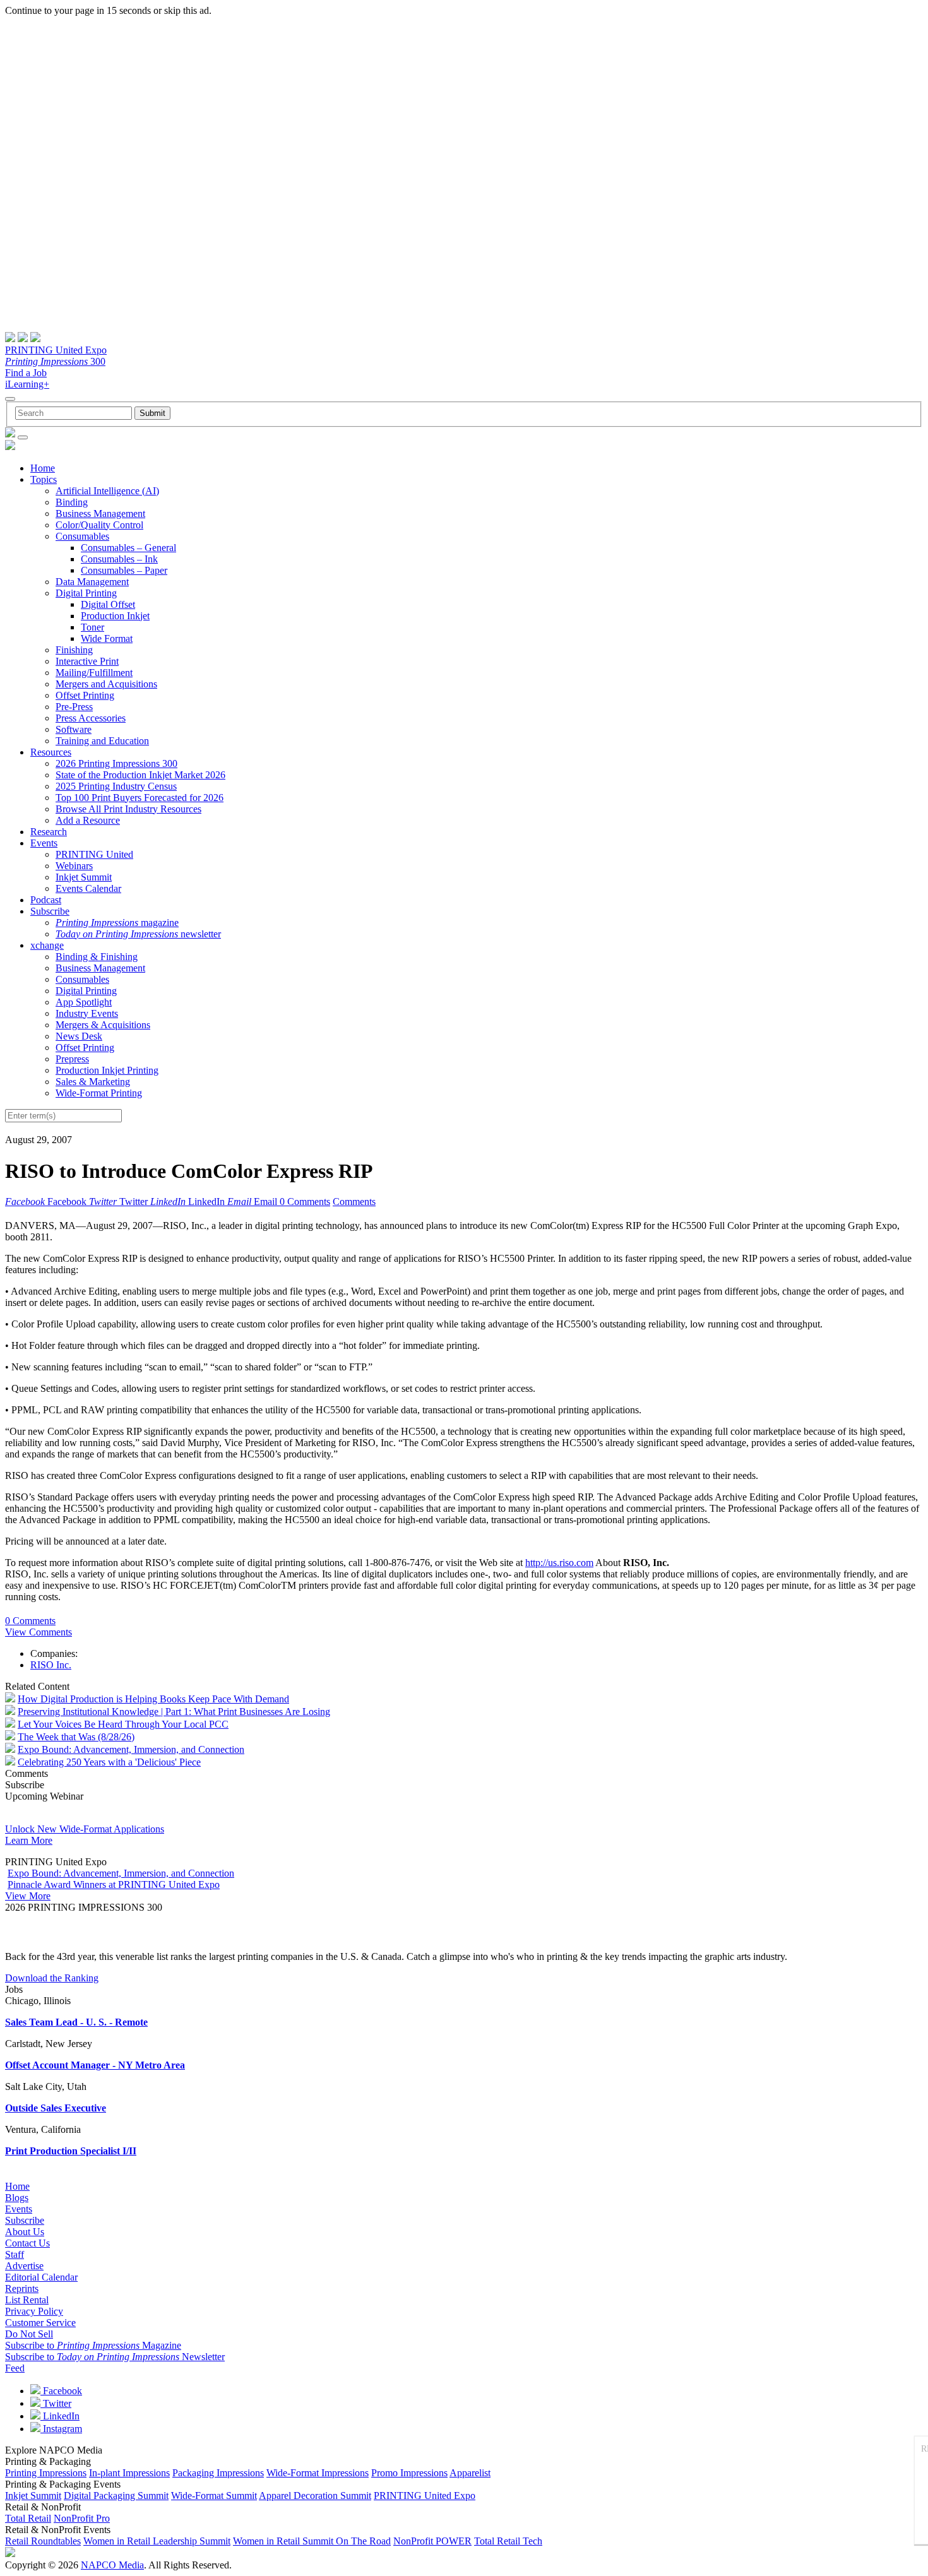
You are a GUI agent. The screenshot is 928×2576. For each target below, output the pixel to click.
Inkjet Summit (84, 877)
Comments (354, 1202)
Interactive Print (87, 661)
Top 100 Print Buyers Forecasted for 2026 (140, 798)
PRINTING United (94, 854)
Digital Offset (108, 604)
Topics (44, 479)
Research (49, 832)
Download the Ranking (52, 1978)
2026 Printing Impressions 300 (116, 763)
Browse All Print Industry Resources (128, 809)
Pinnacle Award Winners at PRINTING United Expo (114, 1885)
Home (43, 468)
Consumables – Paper (124, 570)
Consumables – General (128, 548)
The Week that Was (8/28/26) (76, 1737)
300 (55, 361)
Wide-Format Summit (214, 2496)
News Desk (79, 1036)
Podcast (46, 900)
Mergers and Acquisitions (106, 684)
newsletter (138, 934)
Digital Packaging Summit (116, 2496)
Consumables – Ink (119, 559)
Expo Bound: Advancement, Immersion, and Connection (131, 1749)
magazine (117, 923)
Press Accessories (91, 718)
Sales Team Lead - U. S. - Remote (76, 2022)
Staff (15, 2254)
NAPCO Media (112, 2565)
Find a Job (26, 373)
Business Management (100, 513)
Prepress (72, 1059)
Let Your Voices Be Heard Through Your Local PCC (123, 1724)
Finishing (74, 650)
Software (74, 729)
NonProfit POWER (432, 2541)
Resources (51, 752)
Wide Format (107, 638)
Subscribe (50, 911)
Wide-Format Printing (99, 1093)
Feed (15, 2368)
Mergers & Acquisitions (103, 1025)
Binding (72, 502)
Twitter (56, 2403)
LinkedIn (60, 2416)
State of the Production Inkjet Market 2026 (140, 775)
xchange (47, 945)
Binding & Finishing (97, 957)
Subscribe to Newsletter (115, 2357)
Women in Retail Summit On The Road (312, 2541)
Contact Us (27, 2243)
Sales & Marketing (93, 1082)
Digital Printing (86, 593)
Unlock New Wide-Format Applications (85, 1829)
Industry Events (87, 1013)
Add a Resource (88, 820)
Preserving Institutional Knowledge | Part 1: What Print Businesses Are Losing (174, 1712)
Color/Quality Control (99, 525)
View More (28, 1896)
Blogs (17, 2198)
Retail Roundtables (43, 2541)
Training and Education (102, 741)
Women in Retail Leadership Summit (157, 2541)
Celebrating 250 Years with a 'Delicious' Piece (109, 1762)
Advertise (24, 2266)
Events (44, 843)
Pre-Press (74, 707)
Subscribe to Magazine (93, 2345)
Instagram (61, 2429)
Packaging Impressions (218, 2473)
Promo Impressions (409, 2473)
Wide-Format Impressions (318, 2473)
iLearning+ (27, 384)
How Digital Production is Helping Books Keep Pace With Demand (153, 1699)
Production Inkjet (115, 616)
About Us (25, 2232)
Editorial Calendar (41, 2277)
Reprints (22, 2288)
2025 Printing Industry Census (116, 786)
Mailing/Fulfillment (94, 673)
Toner (92, 627)
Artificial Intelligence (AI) (107, 491)
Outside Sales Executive (56, 2108)
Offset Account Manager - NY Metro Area (95, 2065)
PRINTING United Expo (56, 350)
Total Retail (28, 2518)
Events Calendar (88, 888)
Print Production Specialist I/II (71, 2151)
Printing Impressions (46, 2473)
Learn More (29, 1840)
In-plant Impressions (129, 2473)
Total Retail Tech (508, 2541)
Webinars (74, 866)
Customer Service (40, 2323)
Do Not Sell (29, 2334)
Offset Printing (85, 695)
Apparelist (470, 2473)
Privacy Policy (34, 2311)
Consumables (82, 536)
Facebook (61, 2391)
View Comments (39, 1632)
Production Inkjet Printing (107, 1070)
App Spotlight (84, 1002)
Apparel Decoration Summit (315, 2496)
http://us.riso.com (559, 1563)
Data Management (92, 582)
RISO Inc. (51, 1665)
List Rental (27, 2300)
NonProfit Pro (82, 2518)
